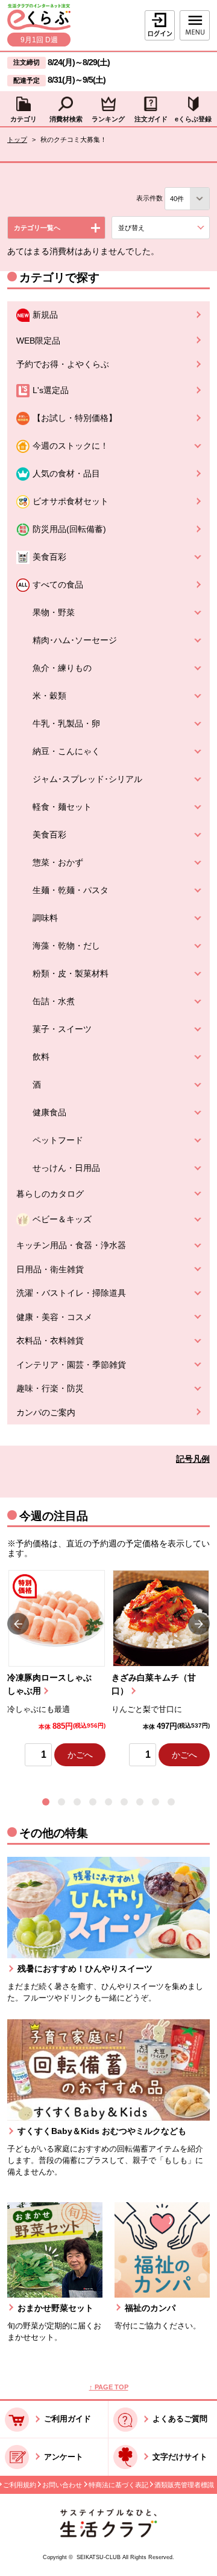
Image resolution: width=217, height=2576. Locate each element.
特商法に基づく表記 (118, 2485)
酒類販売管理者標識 (184, 2485)
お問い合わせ (62, 2485)
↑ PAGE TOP (109, 2387)
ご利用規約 (20, 2485)
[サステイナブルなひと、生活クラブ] (108, 2535)
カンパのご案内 (46, 1413)
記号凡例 (193, 1459)
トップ (17, 139)
